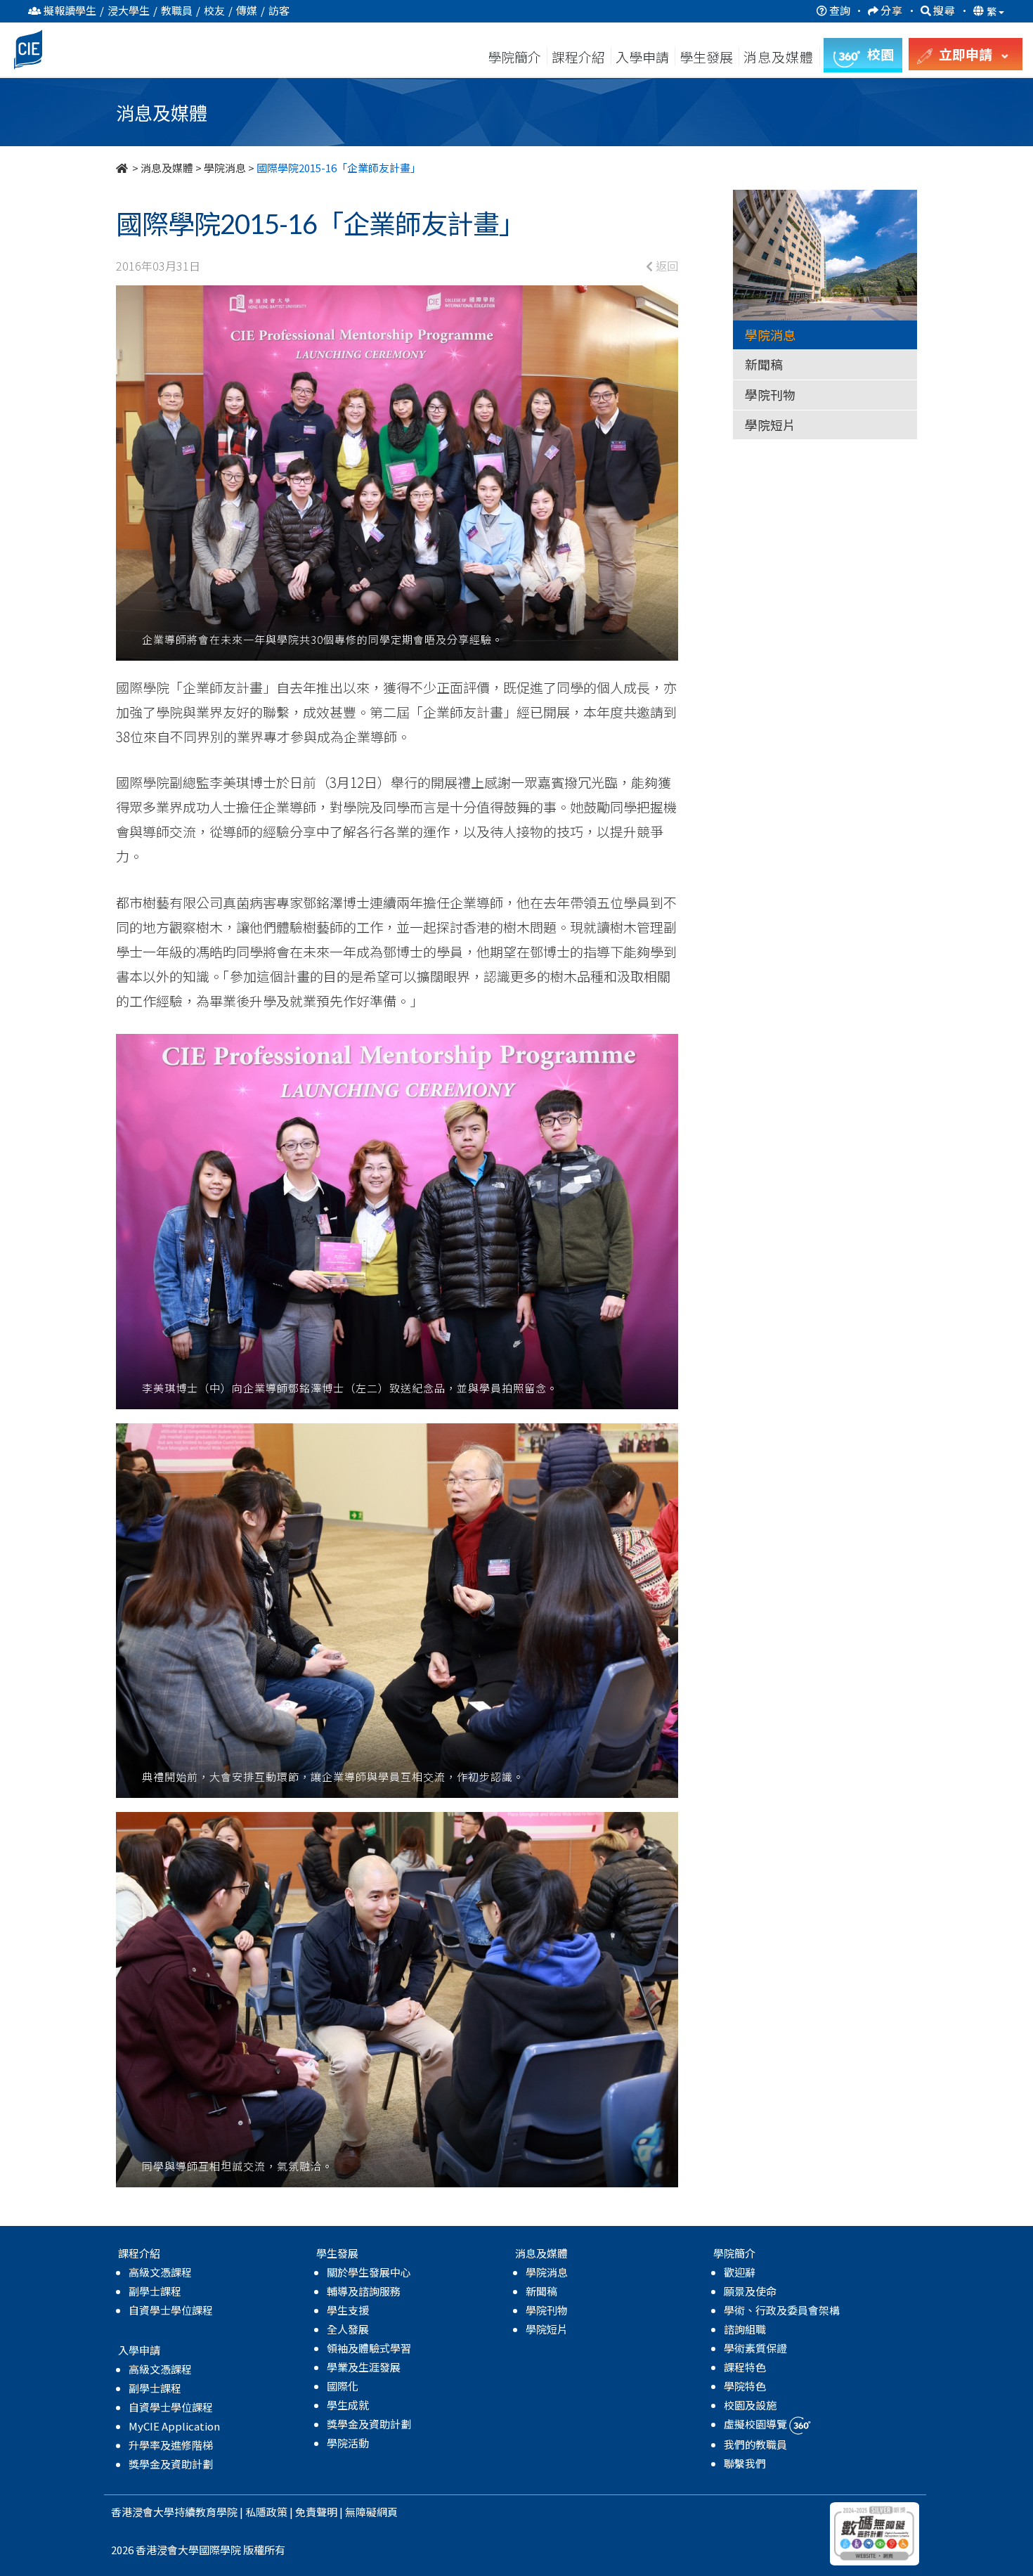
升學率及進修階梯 (171, 2445)
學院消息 (225, 168)
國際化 (343, 2386)
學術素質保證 (755, 2348)
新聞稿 (764, 364)
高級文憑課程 (160, 2272)
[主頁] (123, 168)
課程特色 (745, 2367)
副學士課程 (155, 2291)
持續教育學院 (206, 2512)
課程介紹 (580, 57)
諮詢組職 (745, 2329)
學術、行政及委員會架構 (782, 2310)
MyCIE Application (174, 2426)
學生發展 (706, 57)
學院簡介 (514, 57)
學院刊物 (770, 394)
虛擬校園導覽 (756, 2424)
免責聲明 (316, 2512)
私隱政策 (266, 2512)
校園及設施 (750, 2405)
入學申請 (642, 57)
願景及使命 (750, 2291)
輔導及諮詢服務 (364, 2291)
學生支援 (348, 2310)
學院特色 (745, 2386)
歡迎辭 (740, 2272)
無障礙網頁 (371, 2512)
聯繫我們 (745, 2463)
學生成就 (348, 2405)
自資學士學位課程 (171, 2310)
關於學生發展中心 (369, 2272)
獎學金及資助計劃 (171, 2464)
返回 (665, 266)
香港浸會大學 (143, 2512)
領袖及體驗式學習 (369, 2348)
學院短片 (770, 425)
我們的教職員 (755, 2444)
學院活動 (348, 2443)
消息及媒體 (167, 168)
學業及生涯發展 (364, 2367)
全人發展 (348, 2329)
